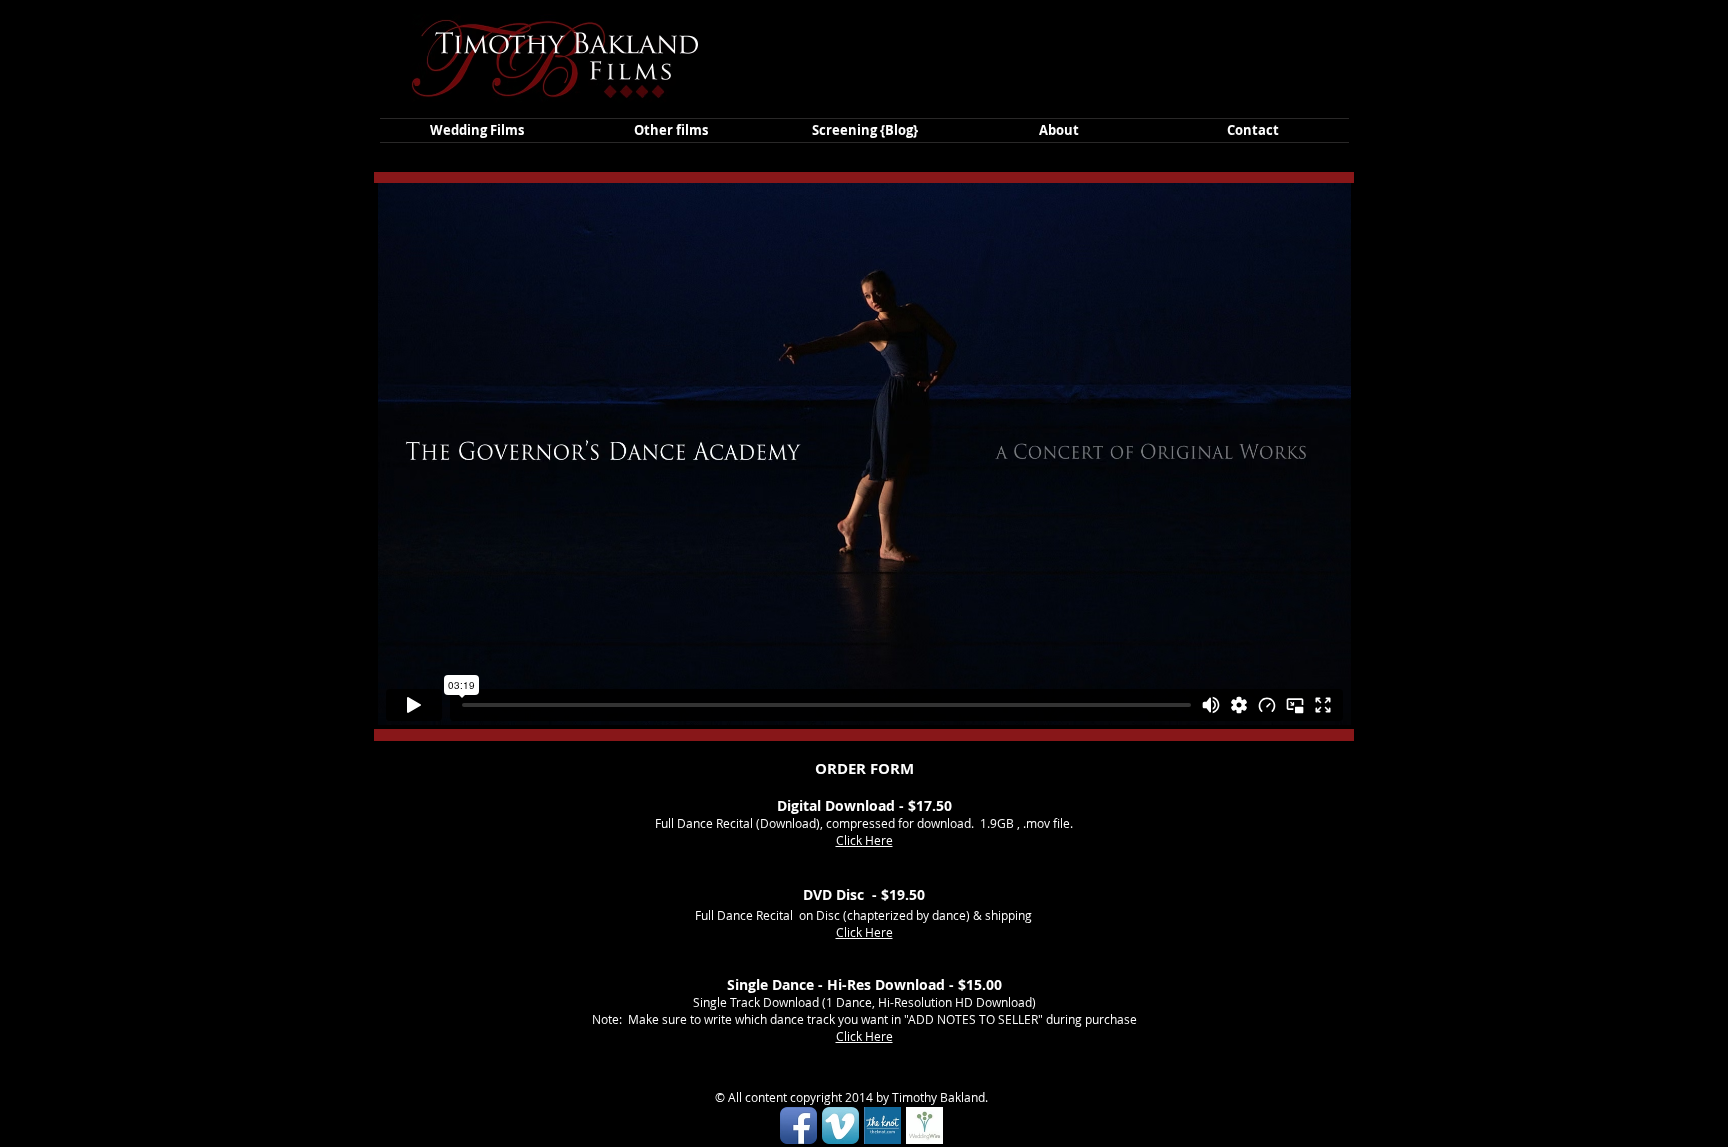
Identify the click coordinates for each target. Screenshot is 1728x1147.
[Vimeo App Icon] (840, 1125)
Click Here (864, 840)
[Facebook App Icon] (798, 1125)
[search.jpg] (924, 1125)
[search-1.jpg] (882, 1125)
